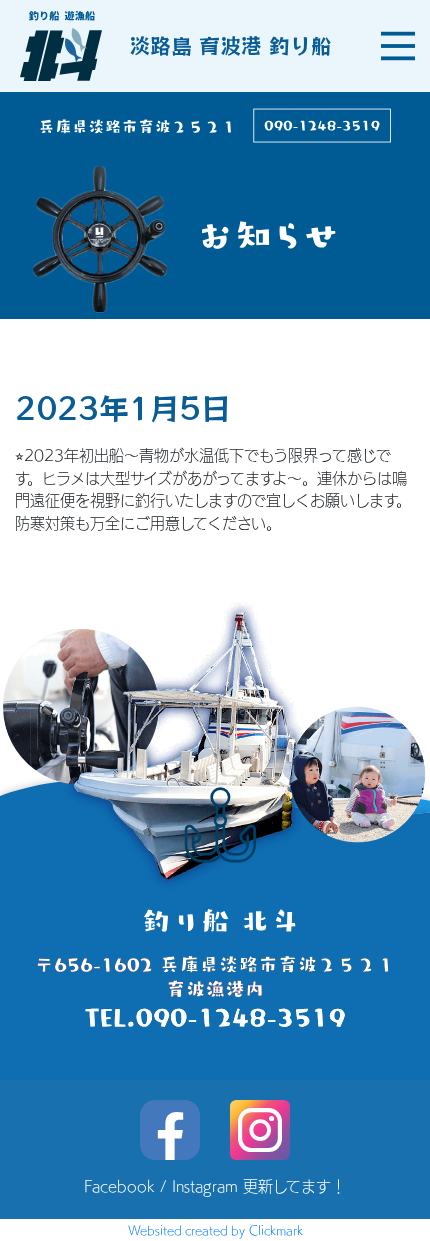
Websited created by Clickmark (215, 1230)
